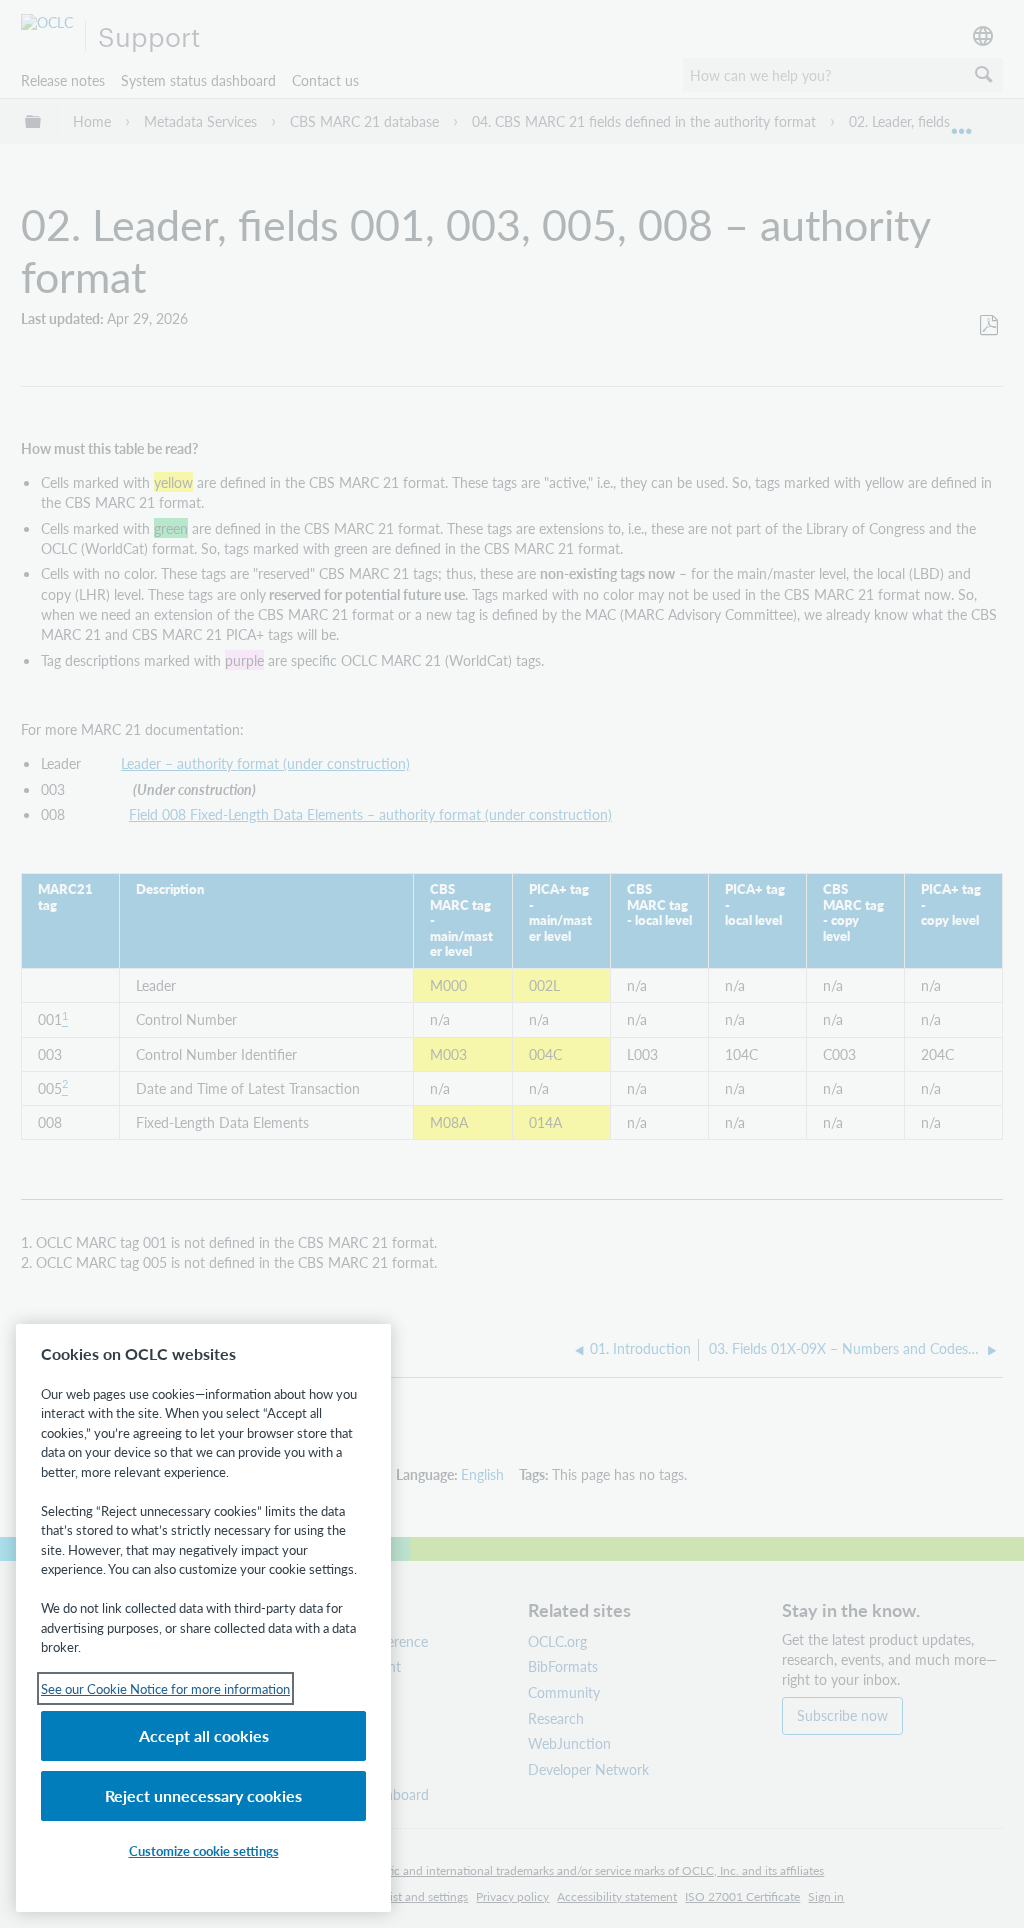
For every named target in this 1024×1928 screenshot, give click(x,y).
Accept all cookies (204, 1735)
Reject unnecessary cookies (203, 1795)
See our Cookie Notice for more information (165, 1688)
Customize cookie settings (204, 1850)
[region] (203, 1618)
